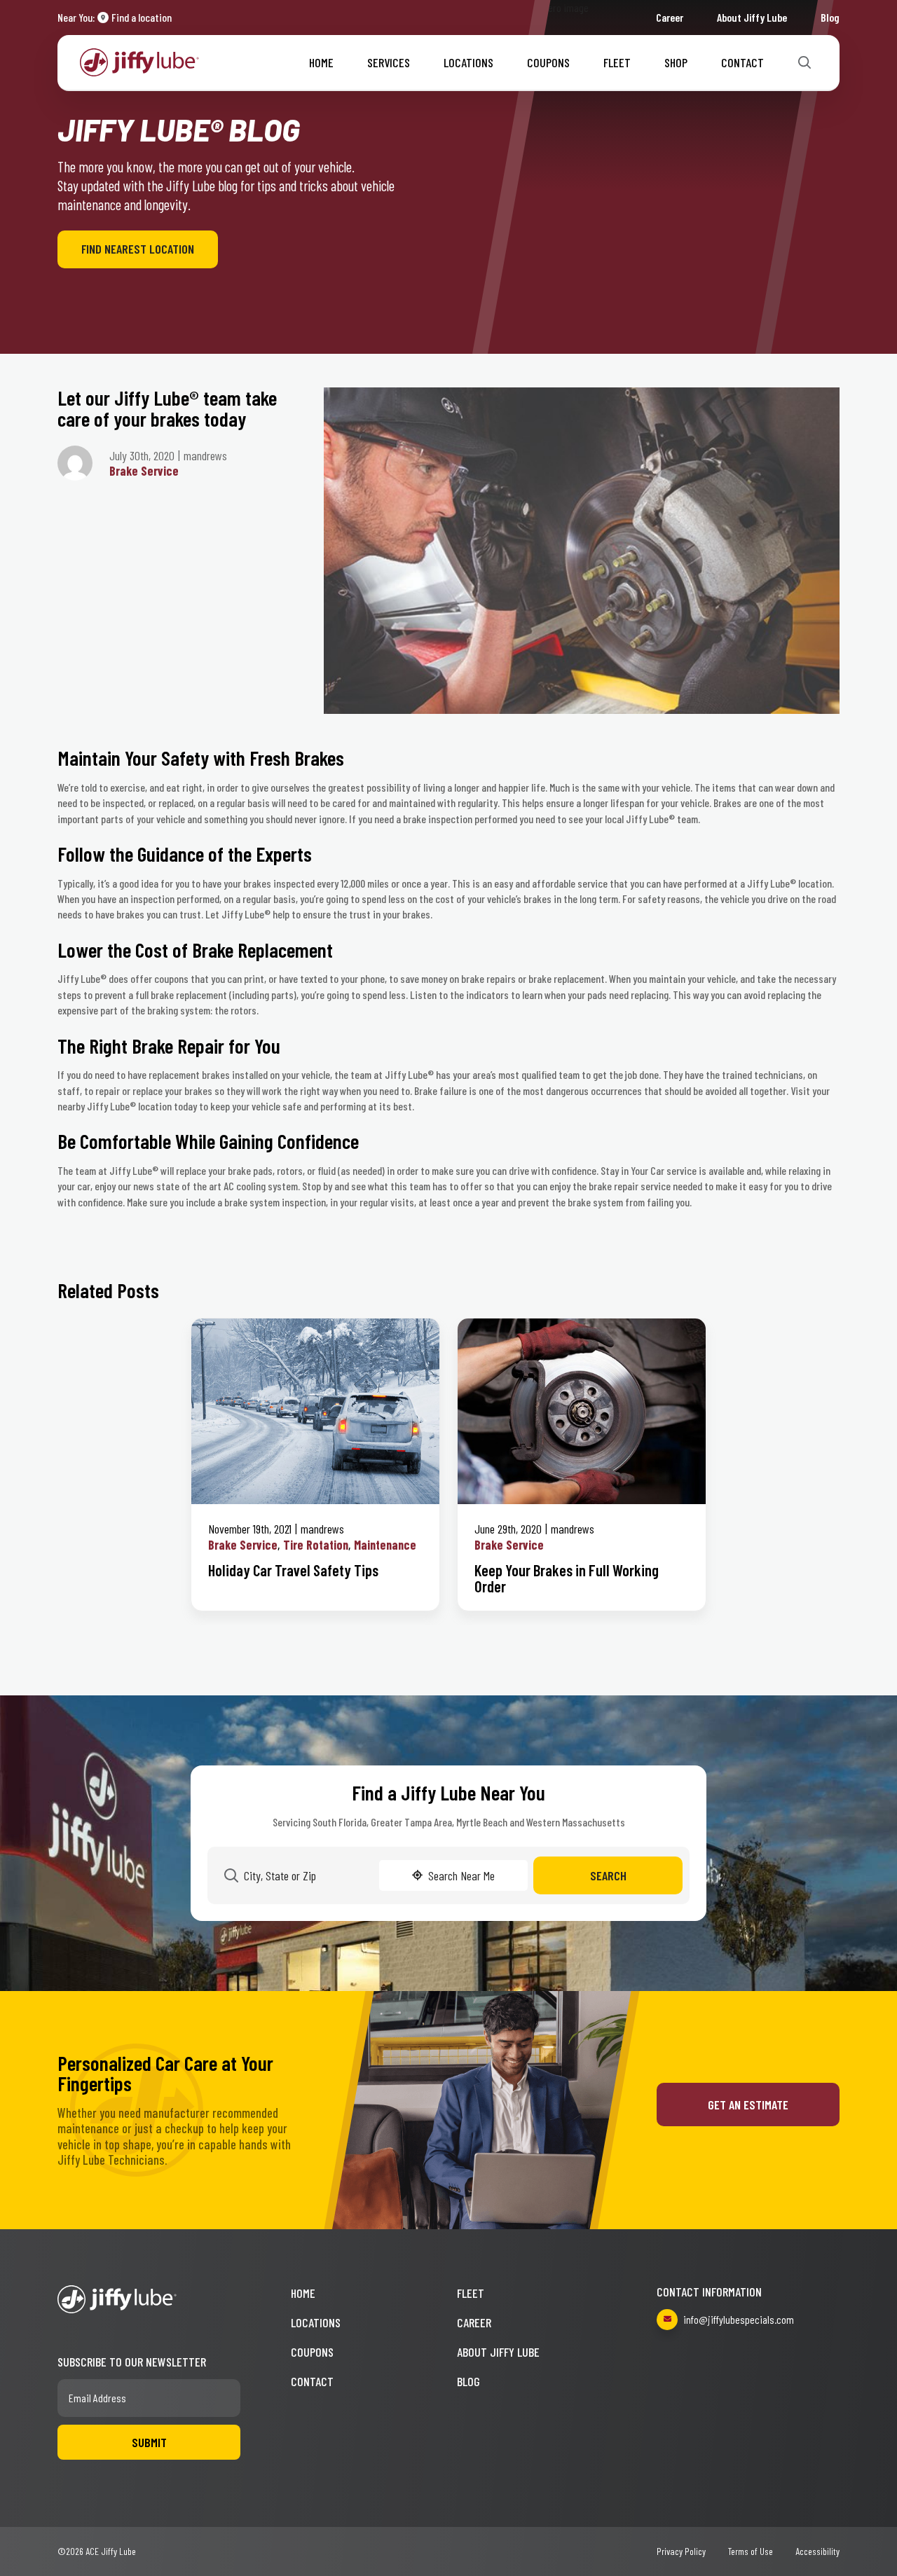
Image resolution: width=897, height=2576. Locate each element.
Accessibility (817, 2551)
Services (389, 62)
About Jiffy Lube (752, 17)
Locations (468, 62)
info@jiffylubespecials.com (739, 2319)
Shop (676, 62)
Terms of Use (751, 2551)
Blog (830, 17)
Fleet (617, 62)
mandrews (322, 1529)
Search (608, 1875)
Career (670, 17)
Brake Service (144, 471)
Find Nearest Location (138, 249)
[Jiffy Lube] (139, 61)
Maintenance (385, 1545)
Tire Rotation (316, 1545)
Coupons (548, 62)
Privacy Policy (681, 2551)
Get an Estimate (748, 2105)
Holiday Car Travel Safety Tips (293, 1570)
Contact (742, 62)
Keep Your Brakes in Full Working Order (567, 1578)
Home (321, 62)
